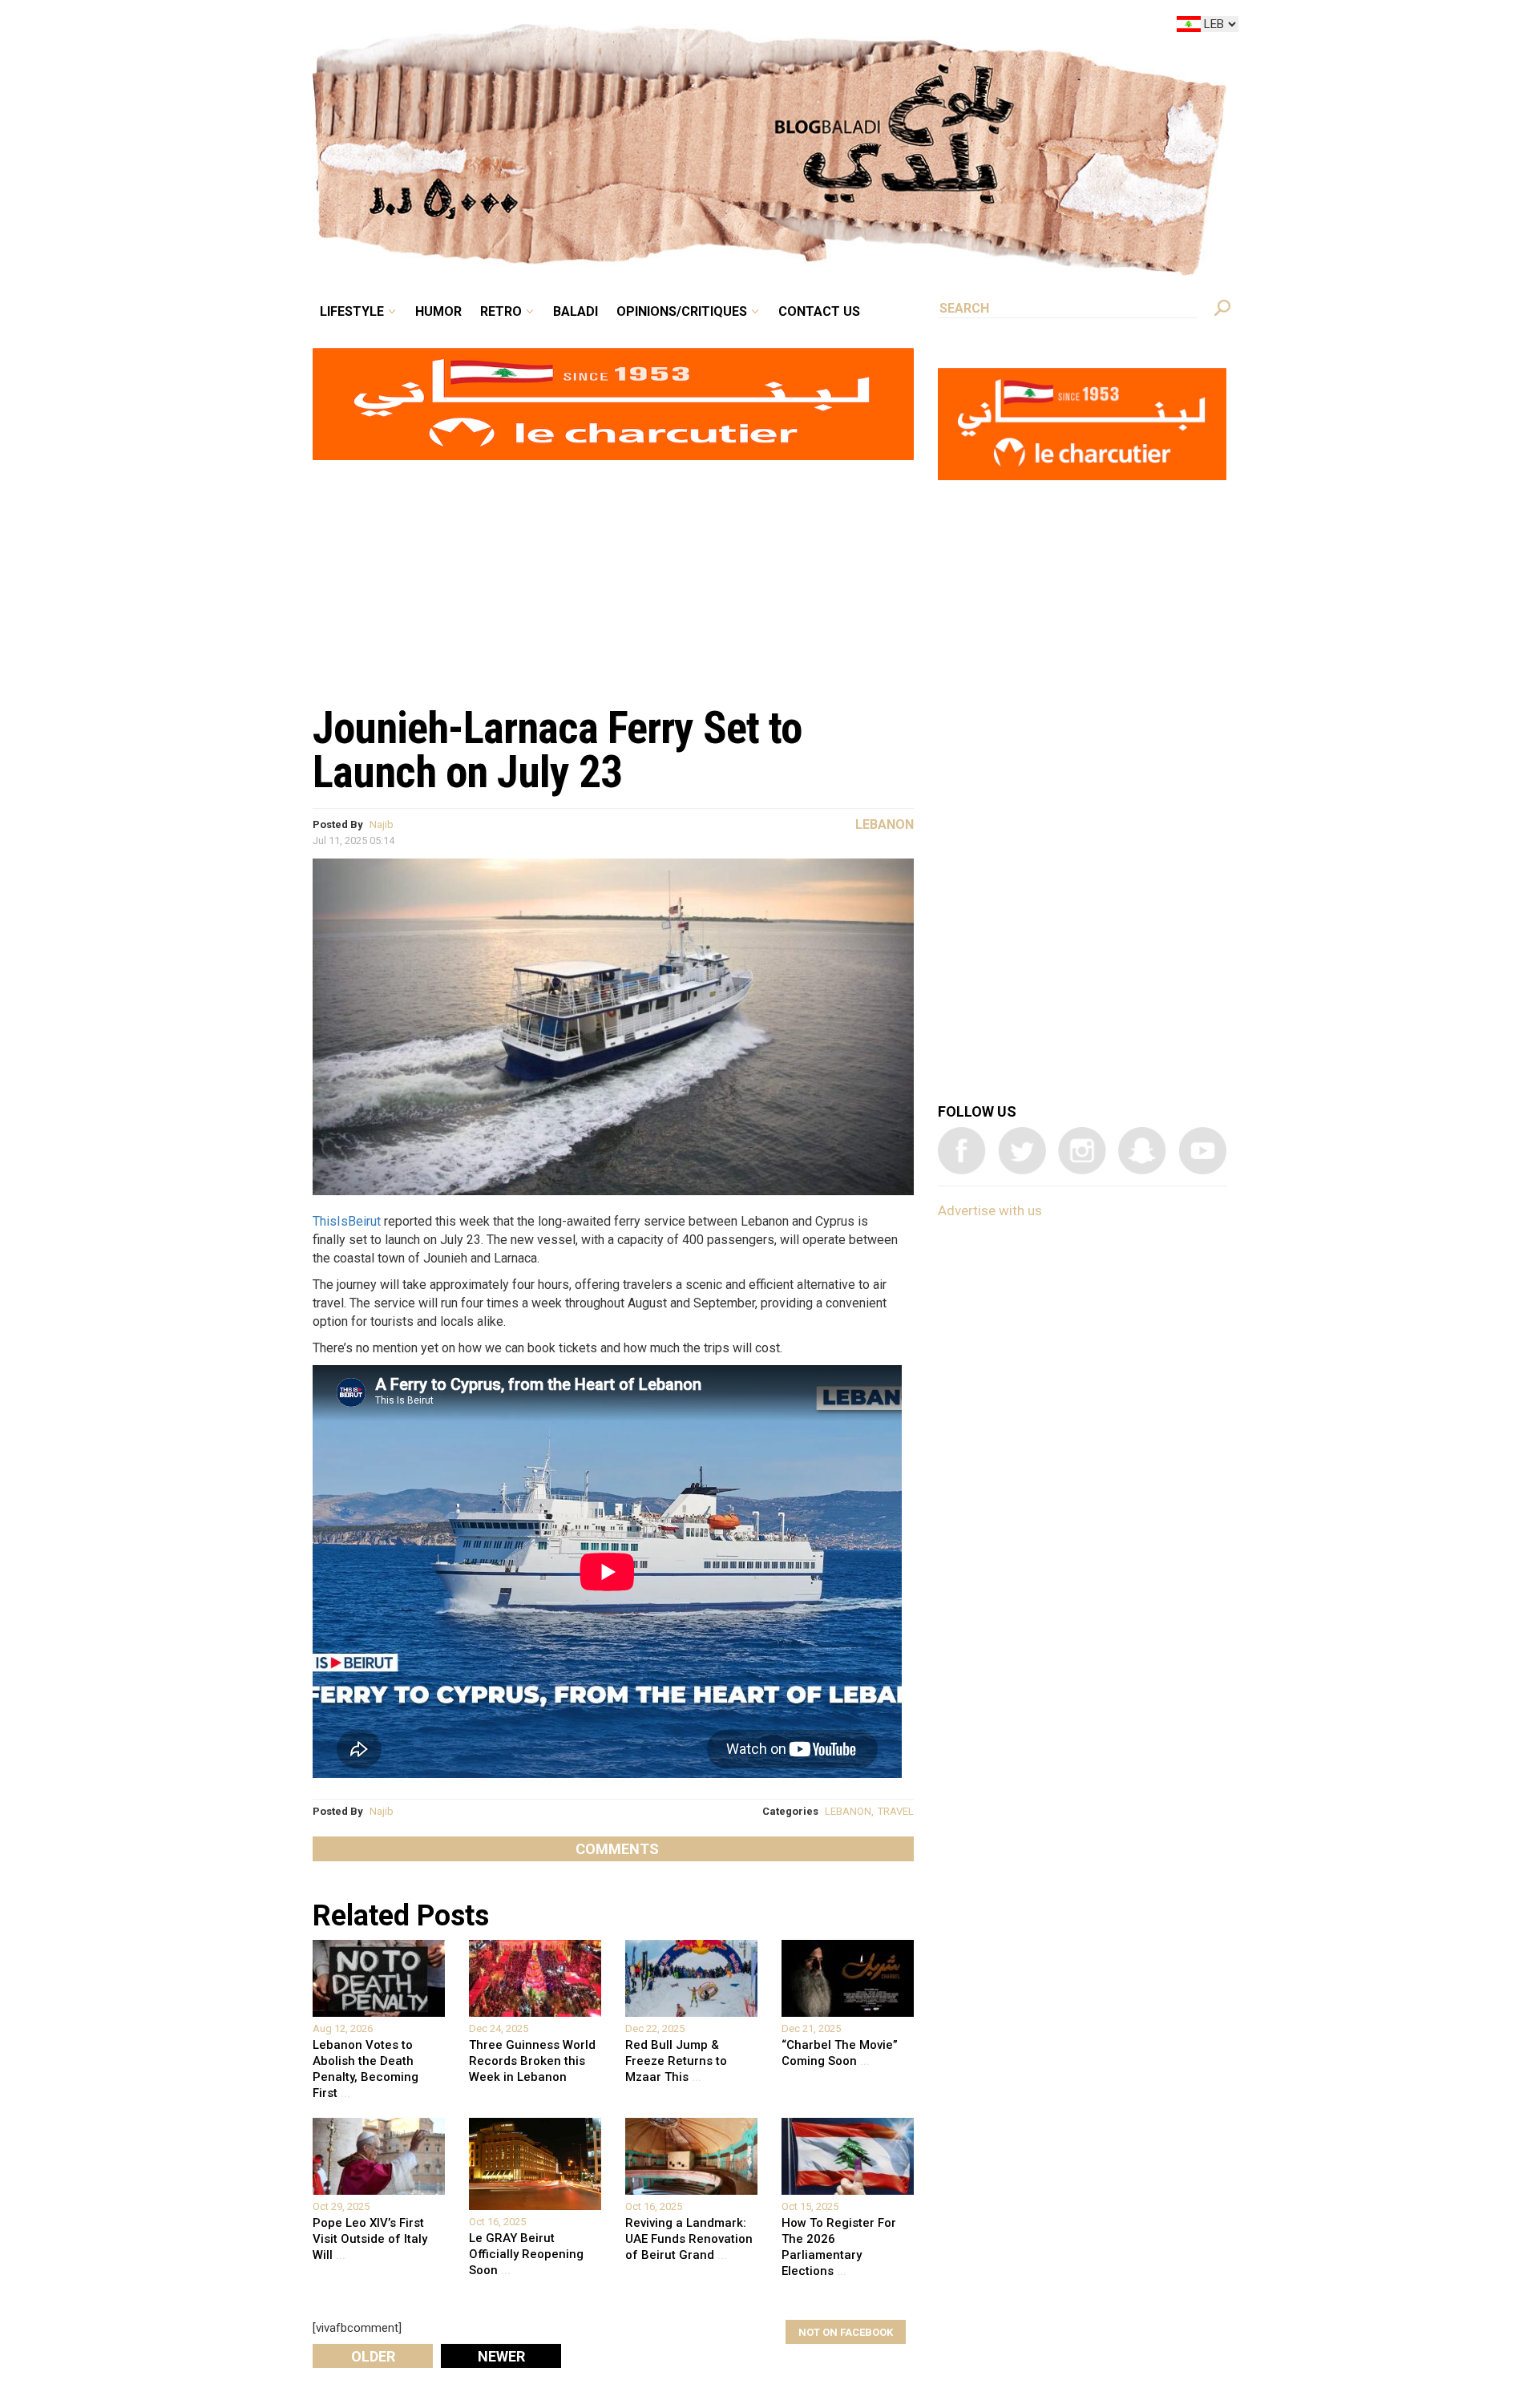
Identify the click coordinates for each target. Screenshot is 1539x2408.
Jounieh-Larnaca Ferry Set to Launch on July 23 (557, 750)
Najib (382, 824)
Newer (501, 2356)
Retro (612, 27)
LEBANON (848, 1811)
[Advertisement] (613, 574)
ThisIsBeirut (347, 1221)
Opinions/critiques (765, 27)
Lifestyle (487, 27)
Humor (561, 27)
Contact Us (885, 27)
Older (373, 2356)
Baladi (675, 27)
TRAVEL (896, 1811)
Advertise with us (990, 1210)
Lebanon (885, 824)
